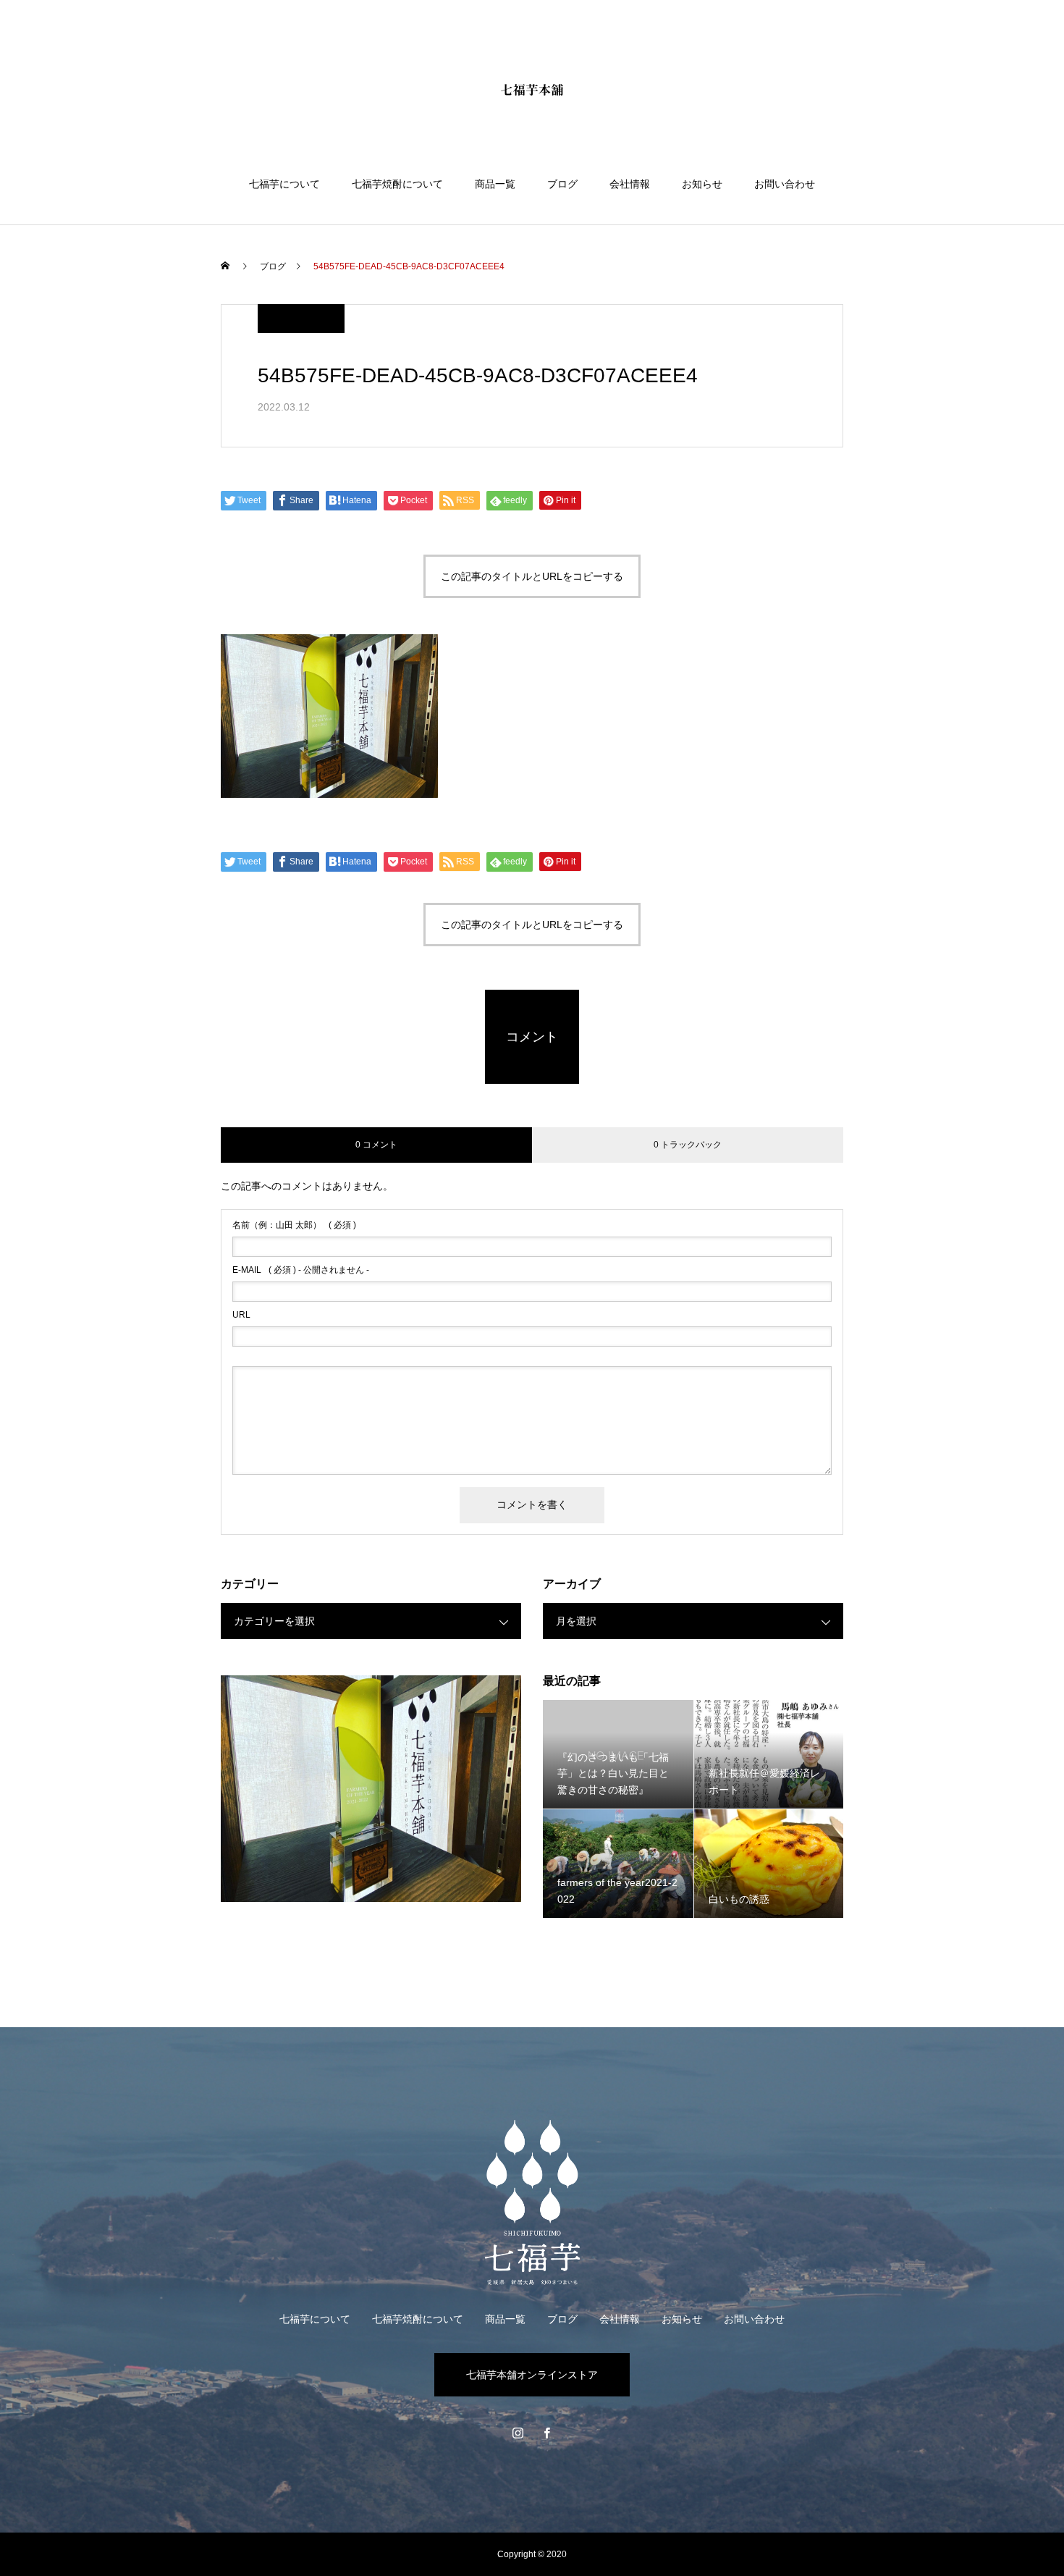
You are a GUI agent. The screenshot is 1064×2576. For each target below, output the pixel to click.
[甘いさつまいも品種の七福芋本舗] (532, 90)
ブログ (562, 184)
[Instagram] (518, 2433)
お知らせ (702, 184)
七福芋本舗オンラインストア (532, 2375)
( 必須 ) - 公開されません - (301, 1270)
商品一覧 (495, 184)
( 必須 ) (294, 1225)
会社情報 (630, 184)
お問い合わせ (785, 184)
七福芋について (284, 184)
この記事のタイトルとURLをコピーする (532, 576)
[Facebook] (546, 2433)
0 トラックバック (688, 1145)
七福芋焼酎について (397, 184)
